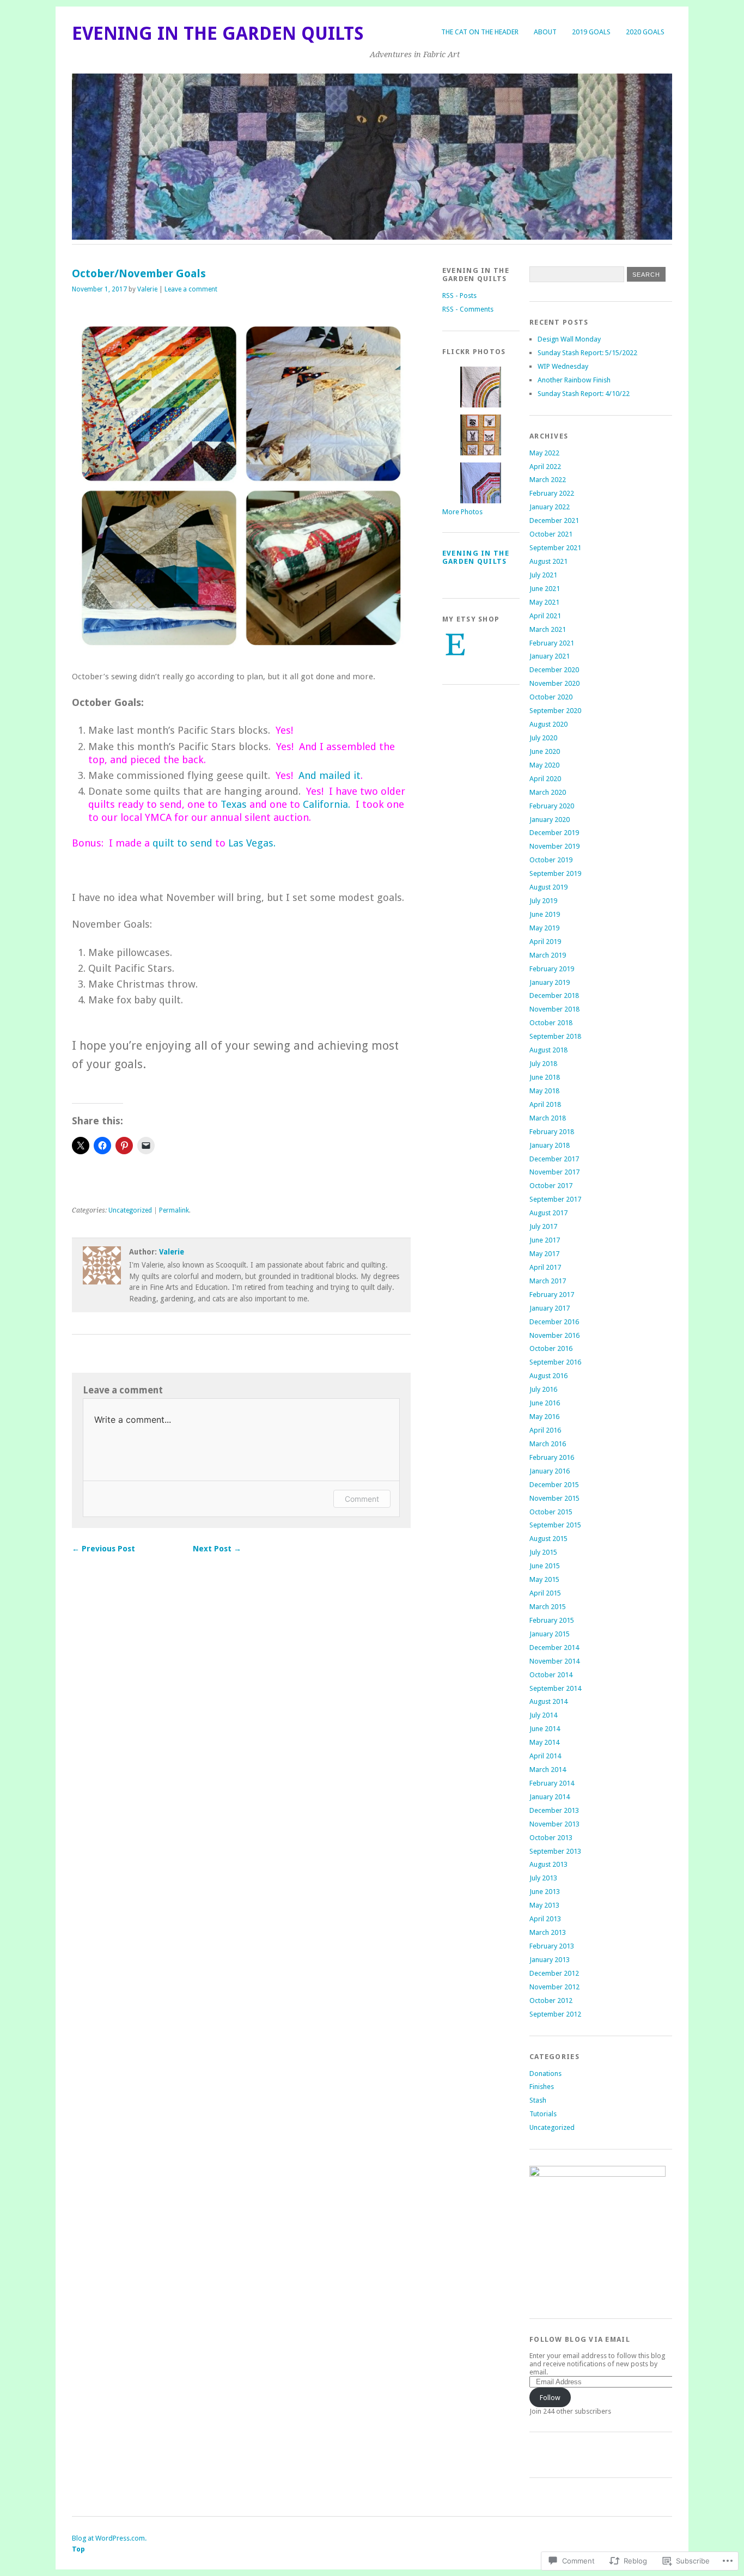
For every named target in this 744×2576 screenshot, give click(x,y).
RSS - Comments (468, 309)
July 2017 (543, 1226)
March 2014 (548, 1770)
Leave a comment (191, 289)
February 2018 (552, 1132)
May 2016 (544, 1417)
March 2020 (548, 792)
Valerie (147, 289)
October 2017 (551, 1186)
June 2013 (545, 1892)
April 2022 (545, 467)
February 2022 (552, 493)
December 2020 (554, 670)
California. (327, 804)
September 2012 (555, 2014)
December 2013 (554, 1810)
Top (78, 2549)
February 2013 (552, 1946)
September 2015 (555, 1525)
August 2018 (548, 1050)
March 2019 (548, 955)
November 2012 (554, 1987)
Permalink (174, 1210)
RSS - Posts (459, 296)
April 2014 (545, 1756)
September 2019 (555, 873)
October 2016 (551, 1348)
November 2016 (554, 1335)
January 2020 (550, 820)
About (545, 32)
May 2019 (544, 928)
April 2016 (545, 1430)
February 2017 (552, 1295)
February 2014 (552, 1783)
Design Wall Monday (569, 339)
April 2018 (545, 1104)
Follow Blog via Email (580, 2339)
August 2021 (548, 561)
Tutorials (543, 2114)
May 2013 (544, 1905)
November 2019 (554, 846)
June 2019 (545, 914)
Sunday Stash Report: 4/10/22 (584, 394)
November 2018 (554, 1009)
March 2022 (548, 480)
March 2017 (548, 1281)
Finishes (542, 2087)
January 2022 (550, 507)
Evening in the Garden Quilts (218, 34)
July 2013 (543, 1878)
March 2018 (548, 1118)
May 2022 (544, 453)
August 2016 (548, 1376)
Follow (550, 2398)
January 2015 (550, 1634)
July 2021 (543, 575)
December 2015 (554, 1485)
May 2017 (544, 1254)
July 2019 (543, 901)
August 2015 (548, 1539)
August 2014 (548, 1701)
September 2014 (555, 1688)
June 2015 (545, 1566)
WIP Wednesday (563, 366)
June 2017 (545, 1240)
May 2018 (544, 1091)
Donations (545, 2073)
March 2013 (548, 1932)
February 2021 (552, 643)
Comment (362, 1499)
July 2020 (543, 738)
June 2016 (545, 1403)
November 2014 (554, 1661)
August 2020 (548, 724)
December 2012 (554, 1973)
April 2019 (545, 942)
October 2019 (551, 860)
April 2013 (545, 1919)
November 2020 (554, 683)
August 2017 (548, 1213)
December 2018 (554, 995)
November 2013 (554, 1824)
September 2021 (555, 548)
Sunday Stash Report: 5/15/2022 (587, 353)
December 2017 (554, 1159)
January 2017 (550, 1308)
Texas (234, 804)
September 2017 (555, 1199)
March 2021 (548, 629)
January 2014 (550, 1797)
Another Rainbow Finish (574, 380)
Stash (538, 2100)
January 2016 (550, 1471)
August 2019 (548, 887)
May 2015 (544, 1579)
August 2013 (548, 1864)
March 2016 (548, 1444)
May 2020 (544, 765)
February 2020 (552, 806)
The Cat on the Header (480, 32)
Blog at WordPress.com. (109, 2538)
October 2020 (551, 697)
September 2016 (555, 1362)
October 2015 (551, 1512)
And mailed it (330, 775)
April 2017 (545, 1267)
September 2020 (555, 711)
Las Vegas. (251, 843)
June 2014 (545, 1729)
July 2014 (543, 1715)
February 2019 (552, 969)
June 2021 (545, 589)
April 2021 (545, 616)
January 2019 (550, 982)
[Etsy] (455, 644)
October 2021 (551, 534)
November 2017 (554, 1172)
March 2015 (548, 1607)
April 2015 (545, 1593)
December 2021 (554, 520)
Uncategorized (130, 1210)
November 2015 (554, 1498)
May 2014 (544, 1742)
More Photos (462, 512)
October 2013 (551, 1838)
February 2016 (552, 1457)
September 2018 (555, 1036)
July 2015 (543, 1552)
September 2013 (555, 1851)
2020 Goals (645, 32)
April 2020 (545, 779)
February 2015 (552, 1620)
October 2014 (551, 1675)
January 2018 (550, 1145)
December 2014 (554, 1648)
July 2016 (543, 1389)
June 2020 (545, 751)
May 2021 (544, 602)
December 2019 (554, 833)
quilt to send (182, 843)
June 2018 (545, 1077)
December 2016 (554, 1322)
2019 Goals (591, 32)
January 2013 (550, 1960)
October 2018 (551, 1023)
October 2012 (551, 2000)
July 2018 (543, 1064)
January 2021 (550, 656)
